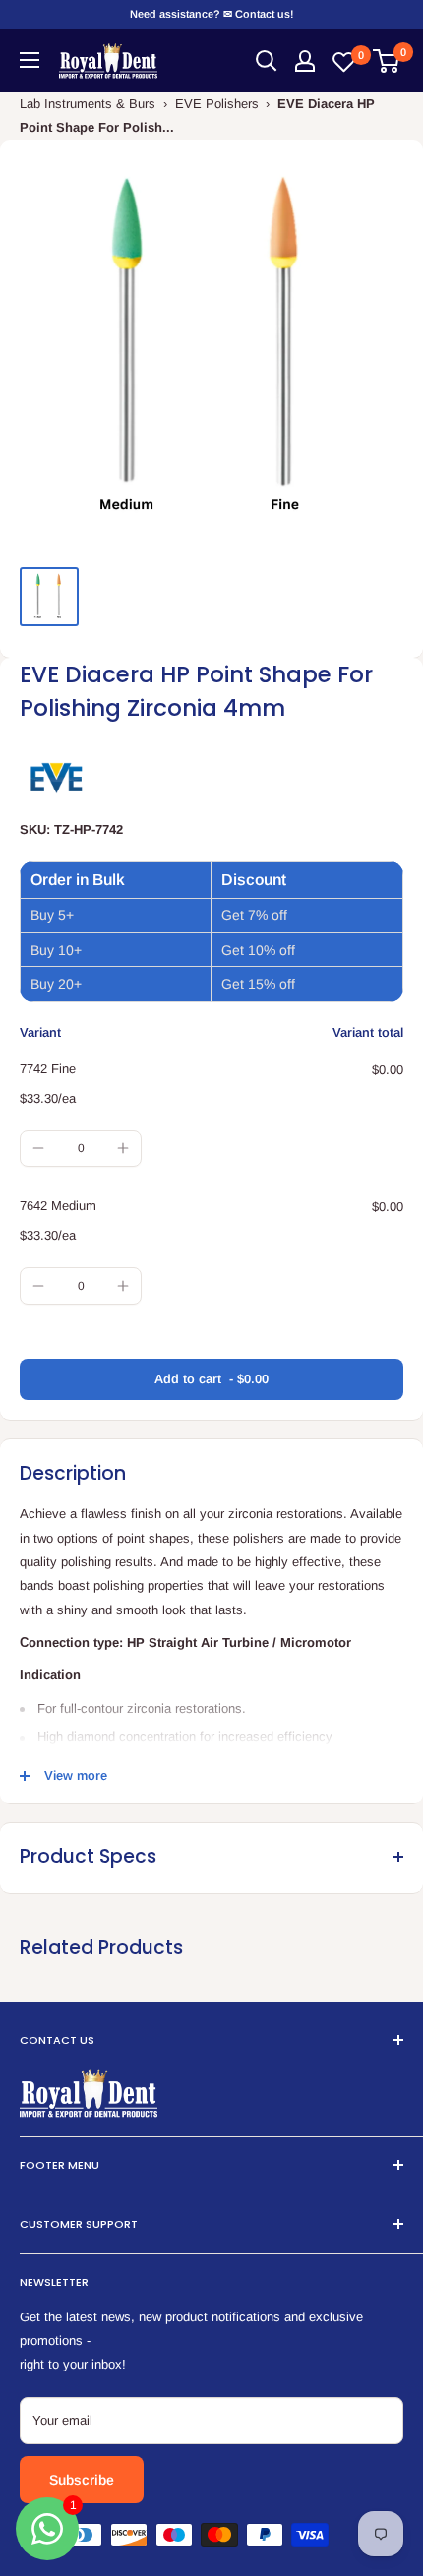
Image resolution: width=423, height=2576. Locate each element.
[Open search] (267, 61)
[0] (387, 61)
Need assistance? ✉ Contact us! (211, 14)
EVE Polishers (217, 104)
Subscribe (82, 2480)
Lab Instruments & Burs (88, 104)
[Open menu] (30, 60)
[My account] (305, 61)
